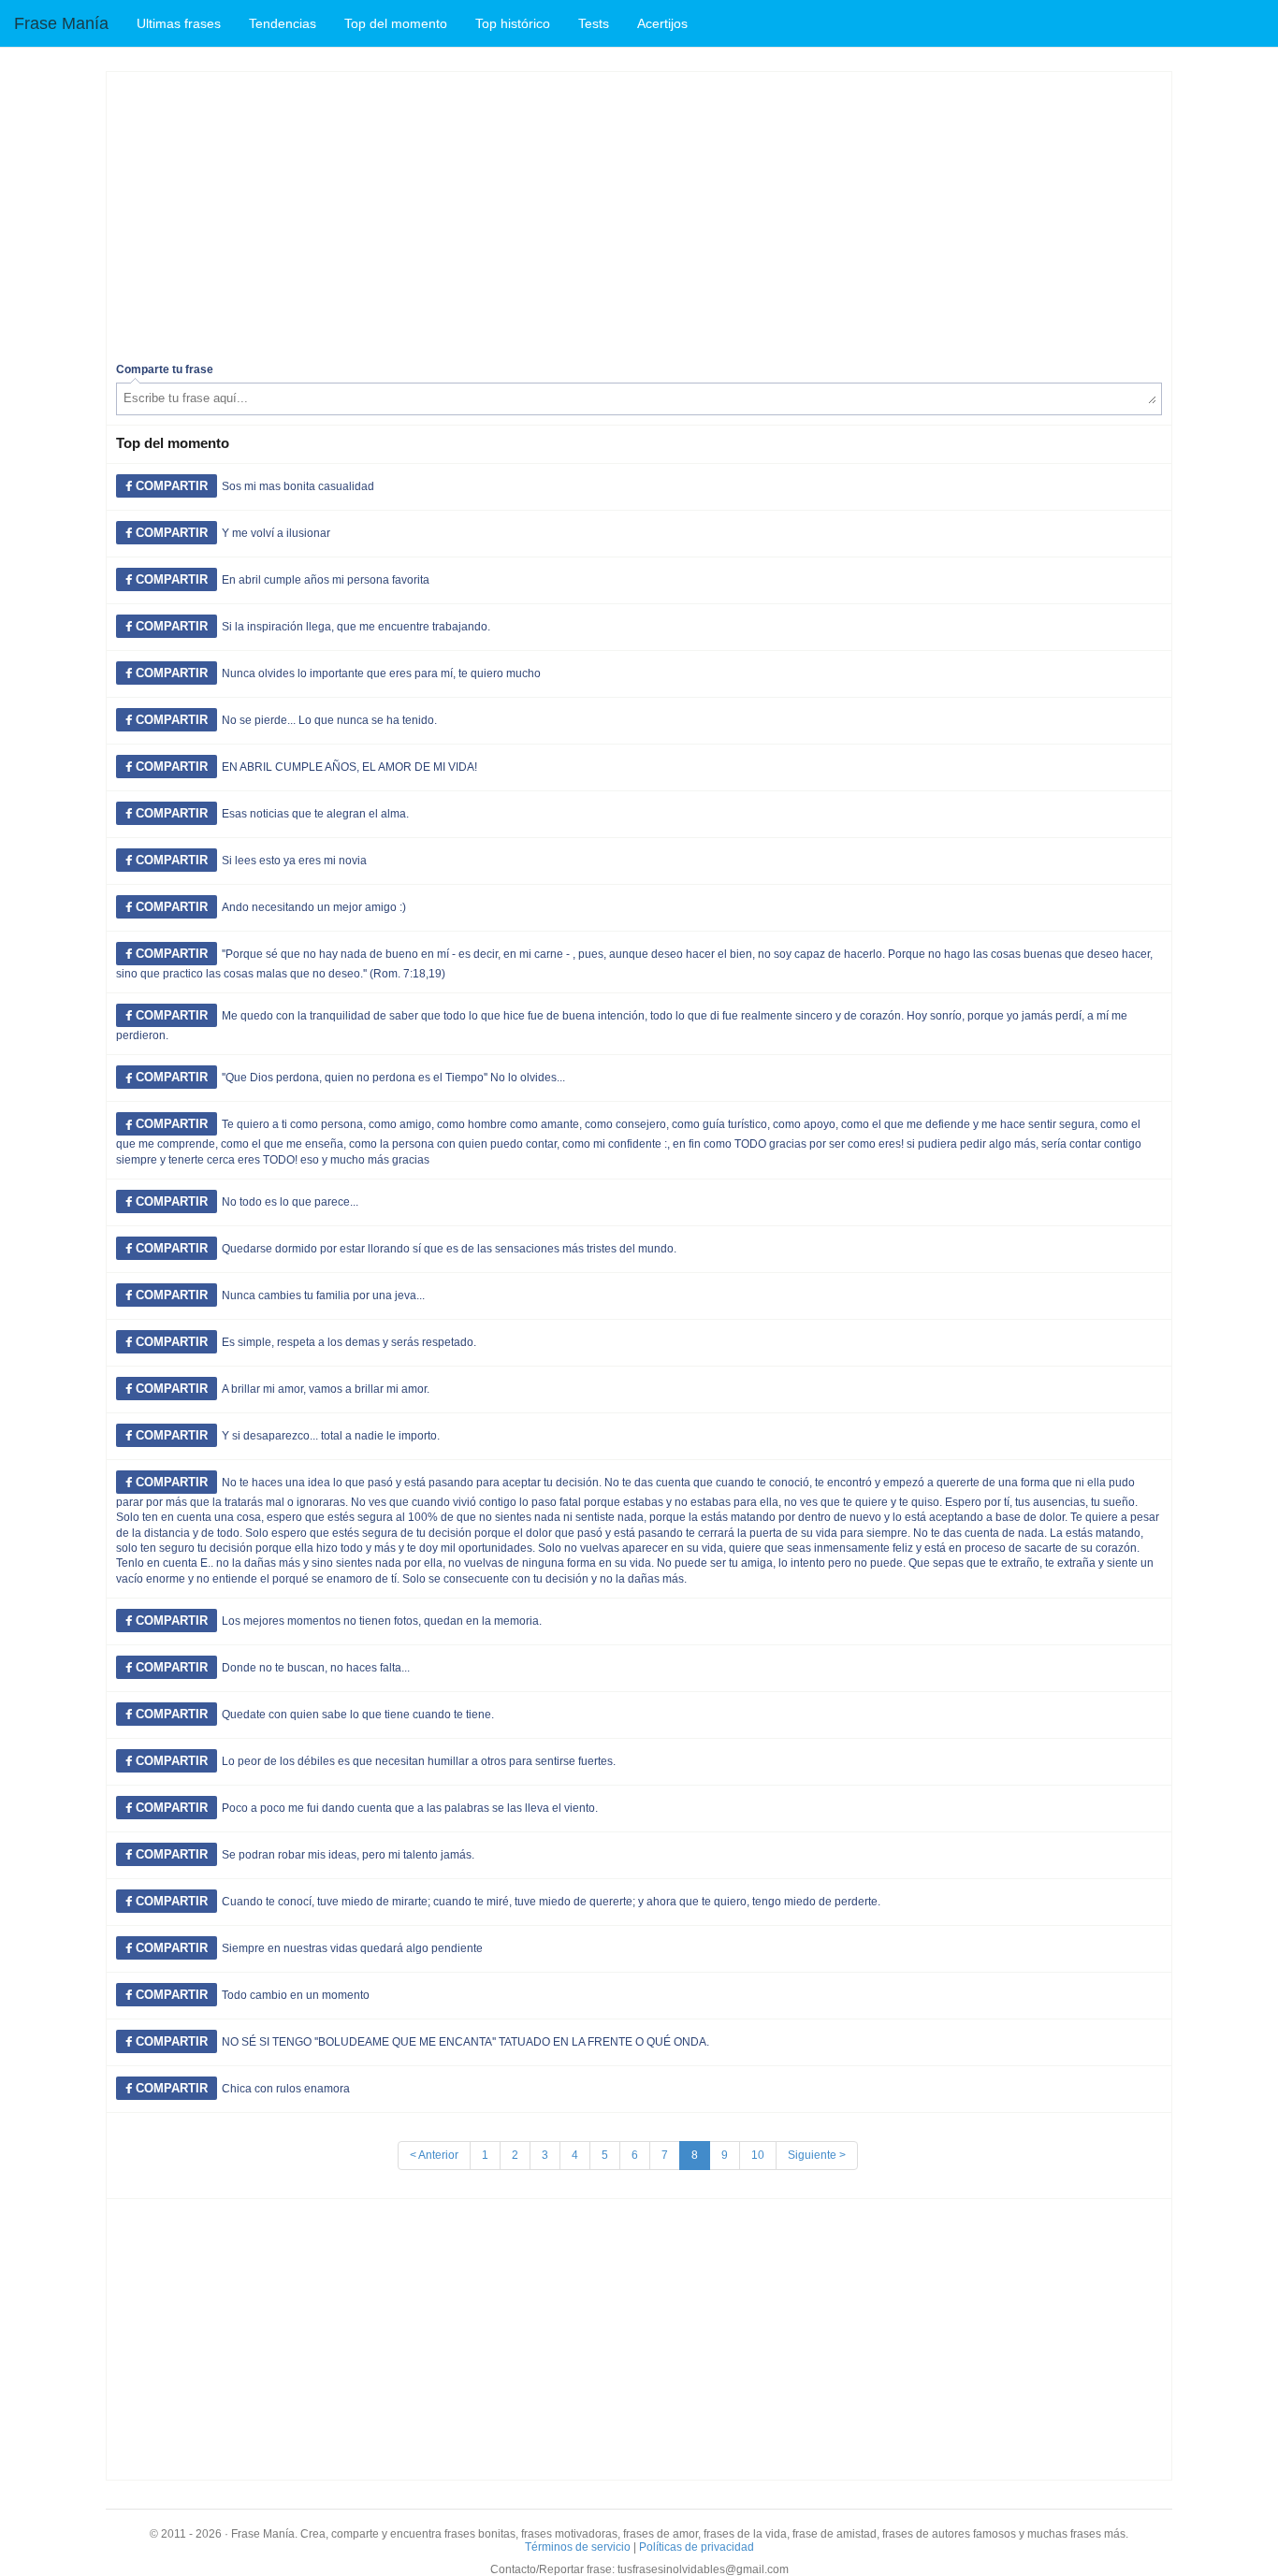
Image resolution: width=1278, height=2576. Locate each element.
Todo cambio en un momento (296, 1995)
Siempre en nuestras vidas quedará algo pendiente (352, 1948)
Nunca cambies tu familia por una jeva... (323, 1295)
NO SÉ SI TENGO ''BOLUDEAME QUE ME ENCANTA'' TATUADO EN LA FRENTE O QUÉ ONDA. (465, 2042)
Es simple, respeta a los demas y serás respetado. (349, 1342)
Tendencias (283, 23)
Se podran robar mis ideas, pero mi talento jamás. (348, 1855)
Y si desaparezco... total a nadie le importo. (331, 1436)
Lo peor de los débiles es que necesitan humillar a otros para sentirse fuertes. (419, 1761)
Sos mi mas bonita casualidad (298, 486)
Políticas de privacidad (697, 2547)
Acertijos (662, 23)
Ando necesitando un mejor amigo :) (314, 907)
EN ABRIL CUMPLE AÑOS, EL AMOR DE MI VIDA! (349, 767)
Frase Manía (61, 23)
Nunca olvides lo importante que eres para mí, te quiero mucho (381, 673)
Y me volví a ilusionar (276, 533)
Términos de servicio (578, 2547)
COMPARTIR (170, 486)
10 (758, 2155)
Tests (594, 23)
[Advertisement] (639, 212)
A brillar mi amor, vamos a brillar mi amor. (326, 1389)
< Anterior (434, 2155)
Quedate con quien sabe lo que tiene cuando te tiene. (358, 1715)
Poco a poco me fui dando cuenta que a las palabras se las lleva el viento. (410, 1808)
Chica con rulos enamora (286, 2089)
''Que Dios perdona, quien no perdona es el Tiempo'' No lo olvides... (393, 1078)
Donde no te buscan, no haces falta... (316, 1668)
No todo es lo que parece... (290, 1202)
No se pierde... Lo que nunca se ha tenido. (329, 720)
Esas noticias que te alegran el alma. (315, 814)
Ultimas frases (179, 23)
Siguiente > (817, 2155)
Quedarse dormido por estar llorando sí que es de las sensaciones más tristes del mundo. (449, 1249)
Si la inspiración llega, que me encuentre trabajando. (356, 627)
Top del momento (396, 23)
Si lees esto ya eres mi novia (294, 861)
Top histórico (513, 23)
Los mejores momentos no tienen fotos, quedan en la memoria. (382, 1621)
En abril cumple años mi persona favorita (326, 580)
